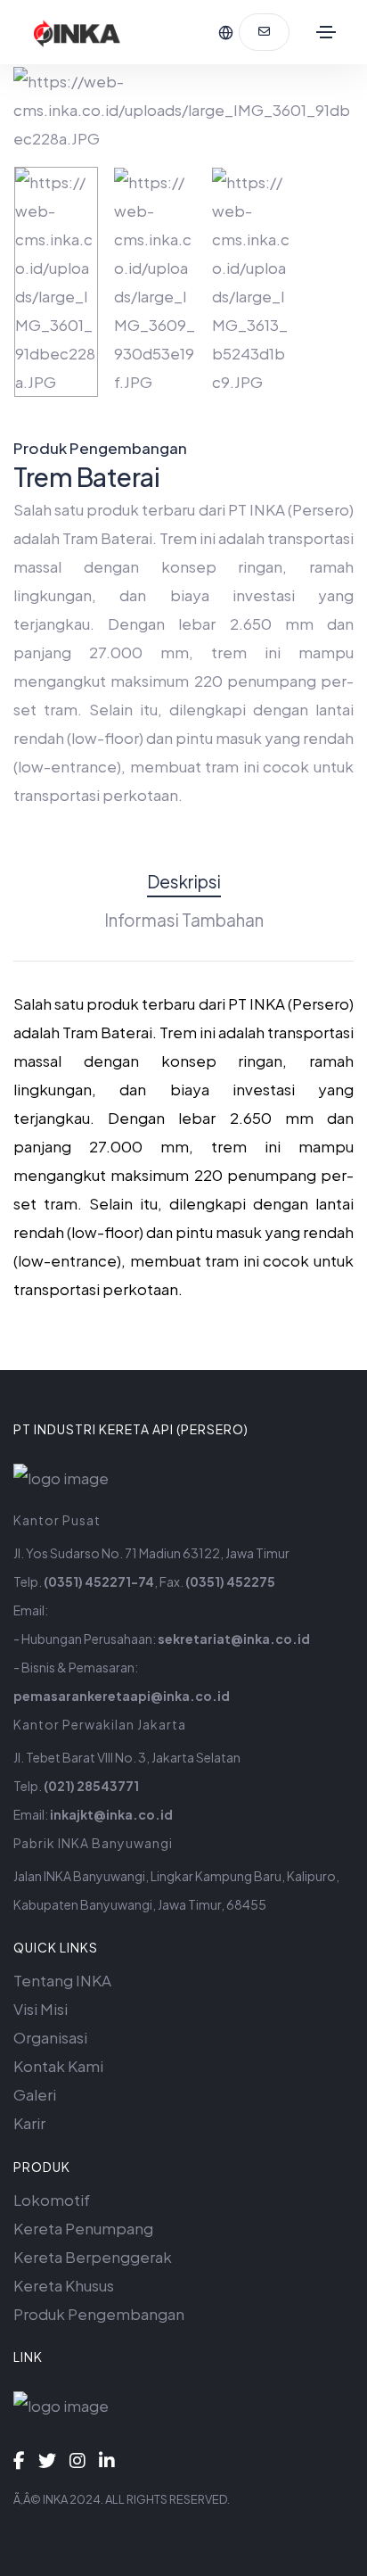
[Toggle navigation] (326, 32)
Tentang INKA (62, 1980)
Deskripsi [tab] (184, 881)
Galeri (35, 2094)
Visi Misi (41, 2009)
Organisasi (50, 2037)
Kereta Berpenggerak (93, 2257)
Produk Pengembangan (99, 2314)
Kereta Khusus (64, 2285)
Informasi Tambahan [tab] (184, 920)
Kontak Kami (58, 2066)
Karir (29, 2123)
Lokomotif (52, 2200)
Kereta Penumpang (83, 2228)
